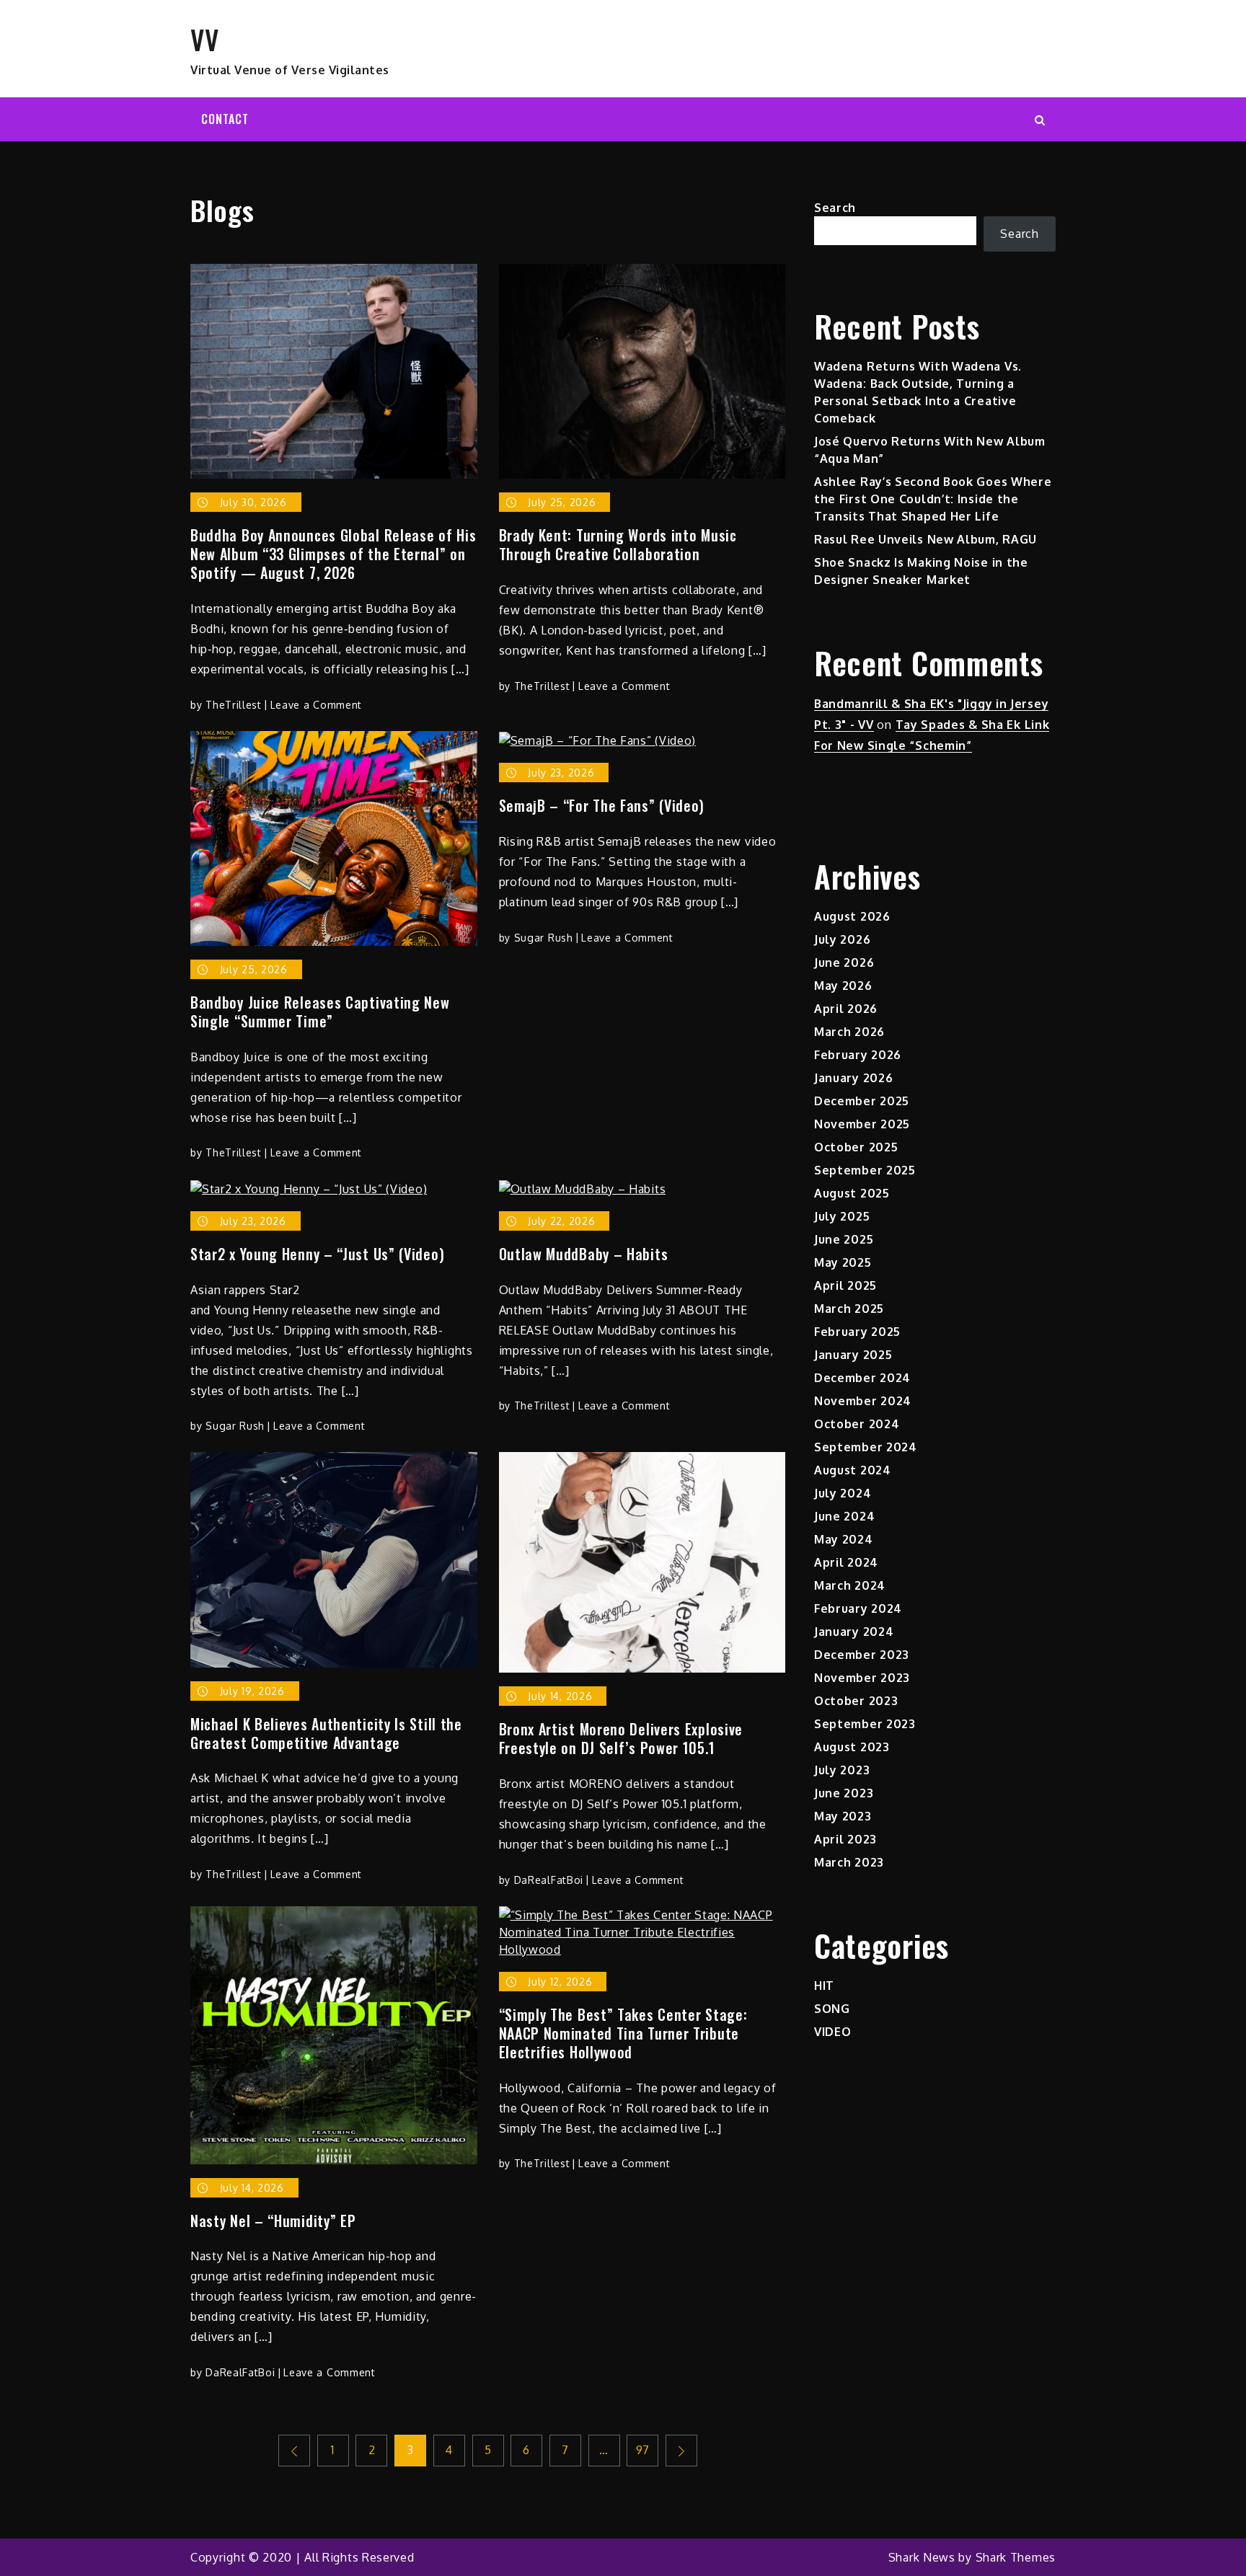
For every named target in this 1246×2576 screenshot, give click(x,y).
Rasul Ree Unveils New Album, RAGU (925, 539)
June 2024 (844, 1516)
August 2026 (852, 916)
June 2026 (844, 962)
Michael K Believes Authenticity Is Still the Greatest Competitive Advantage (326, 1733)
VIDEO (833, 2032)
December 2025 (862, 1101)
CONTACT (225, 119)
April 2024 (846, 1562)
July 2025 (842, 1216)
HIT (824, 1986)
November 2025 (862, 1124)
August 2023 (852, 1747)
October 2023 (856, 1701)
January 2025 (853, 1355)
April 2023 (845, 1839)
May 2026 (843, 986)
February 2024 (858, 1608)
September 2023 (865, 1724)
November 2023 (862, 1678)
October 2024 (857, 1424)
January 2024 (854, 1632)
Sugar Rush (544, 938)
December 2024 (862, 1378)
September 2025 (865, 1170)
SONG (832, 2009)
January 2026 (853, 1078)
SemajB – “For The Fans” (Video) (602, 805)
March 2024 (850, 1585)
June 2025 (844, 1239)
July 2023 (842, 1770)
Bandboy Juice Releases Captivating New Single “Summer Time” (320, 1012)
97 (643, 2450)
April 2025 (845, 1285)
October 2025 (856, 1147)
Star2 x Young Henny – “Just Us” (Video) (317, 1254)
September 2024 (866, 1447)
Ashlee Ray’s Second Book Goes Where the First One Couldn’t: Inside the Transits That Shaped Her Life (933, 499)
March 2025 (849, 1309)
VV (204, 39)
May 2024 (844, 1539)
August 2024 (853, 1470)
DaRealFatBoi (549, 1880)
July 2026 (842, 939)
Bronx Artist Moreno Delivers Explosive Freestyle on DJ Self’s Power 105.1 (621, 1738)
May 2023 (843, 1816)
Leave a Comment (317, 705)
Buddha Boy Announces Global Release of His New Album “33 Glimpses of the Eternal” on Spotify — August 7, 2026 (333, 554)
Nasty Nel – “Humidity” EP (273, 2221)
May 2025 (843, 1262)
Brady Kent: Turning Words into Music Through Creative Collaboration (618, 544)
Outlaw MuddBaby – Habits (584, 1254)
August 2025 (852, 1193)
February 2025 (857, 1332)
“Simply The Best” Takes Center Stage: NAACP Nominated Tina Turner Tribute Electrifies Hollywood (623, 2033)
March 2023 (849, 1862)
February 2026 (858, 1055)
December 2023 (862, 1655)
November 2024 (863, 1401)
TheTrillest (234, 705)
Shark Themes (1016, 2557)
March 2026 (849, 1032)
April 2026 (846, 1009)
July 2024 (843, 1493)
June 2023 (844, 1793)
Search (835, 208)
